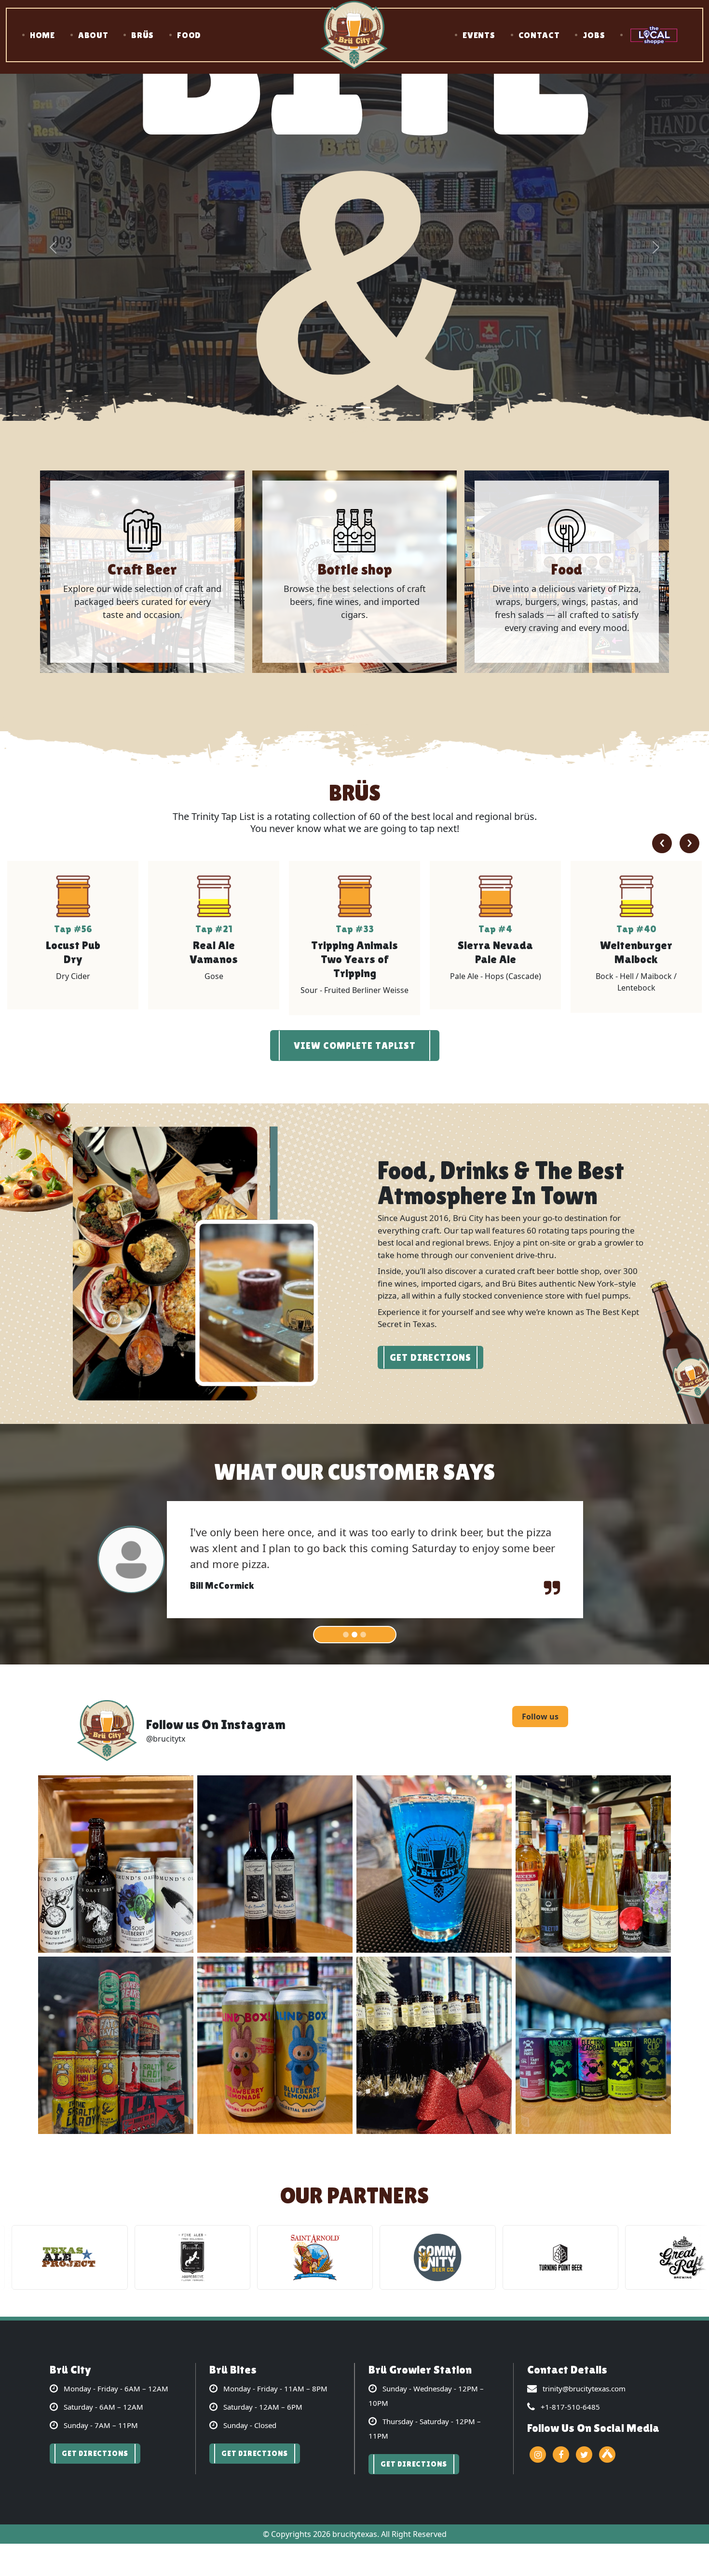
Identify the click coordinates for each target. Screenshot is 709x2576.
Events (479, 35)
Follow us (540, 1702)
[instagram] (538, 2440)
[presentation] (662, 844)
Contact (539, 35)
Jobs (594, 35)
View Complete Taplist (355, 1046)
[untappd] (607, 2440)
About (93, 35)
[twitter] (584, 2440)
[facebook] (561, 2440)
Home (42, 35)
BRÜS (143, 35)
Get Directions (430, 1358)
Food (189, 35)
